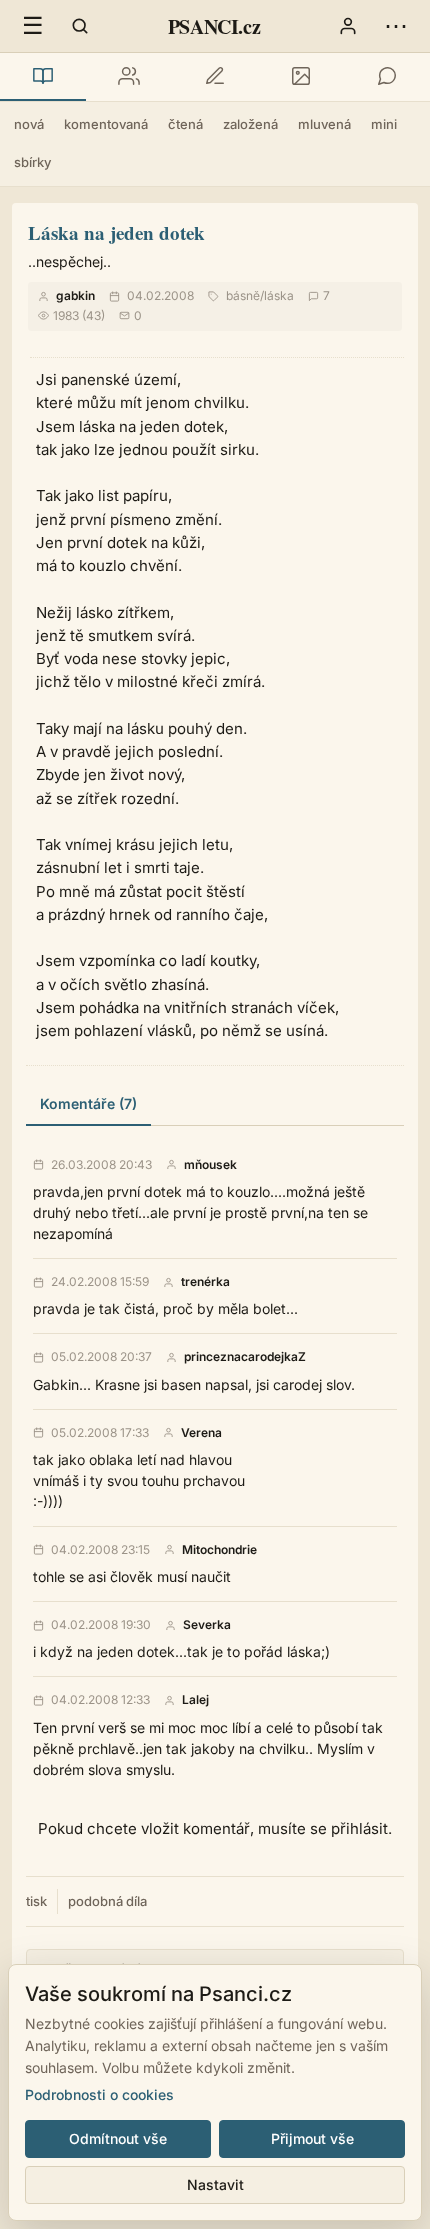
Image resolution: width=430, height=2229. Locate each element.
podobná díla (107, 1901)
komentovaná (106, 124)
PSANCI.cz (214, 26)
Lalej (195, 1700)
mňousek (210, 1165)
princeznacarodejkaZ (245, 1357)
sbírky (32, 162)
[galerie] (301, 77)
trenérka (205, 1282)
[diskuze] (387, 77)
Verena (201, 1433)
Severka (207, 1625)
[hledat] (80, 26)
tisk (36, 1901)
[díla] (43, 77)
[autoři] (129, 77)
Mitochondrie (219, 1550)
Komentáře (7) (88, 1103)
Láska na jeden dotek (116, 232)
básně (243, 295)
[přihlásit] (348, 26)
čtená (185, 124)
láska (279, 295)
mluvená (324, 124)
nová (29, 124)
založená (250, 124)
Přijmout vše (312, 2138)
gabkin (75, 295)
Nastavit (215, 2184)
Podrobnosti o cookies (99, 2094)
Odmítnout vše (118, 2138)
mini (384, 124)
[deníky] (215, 77)
